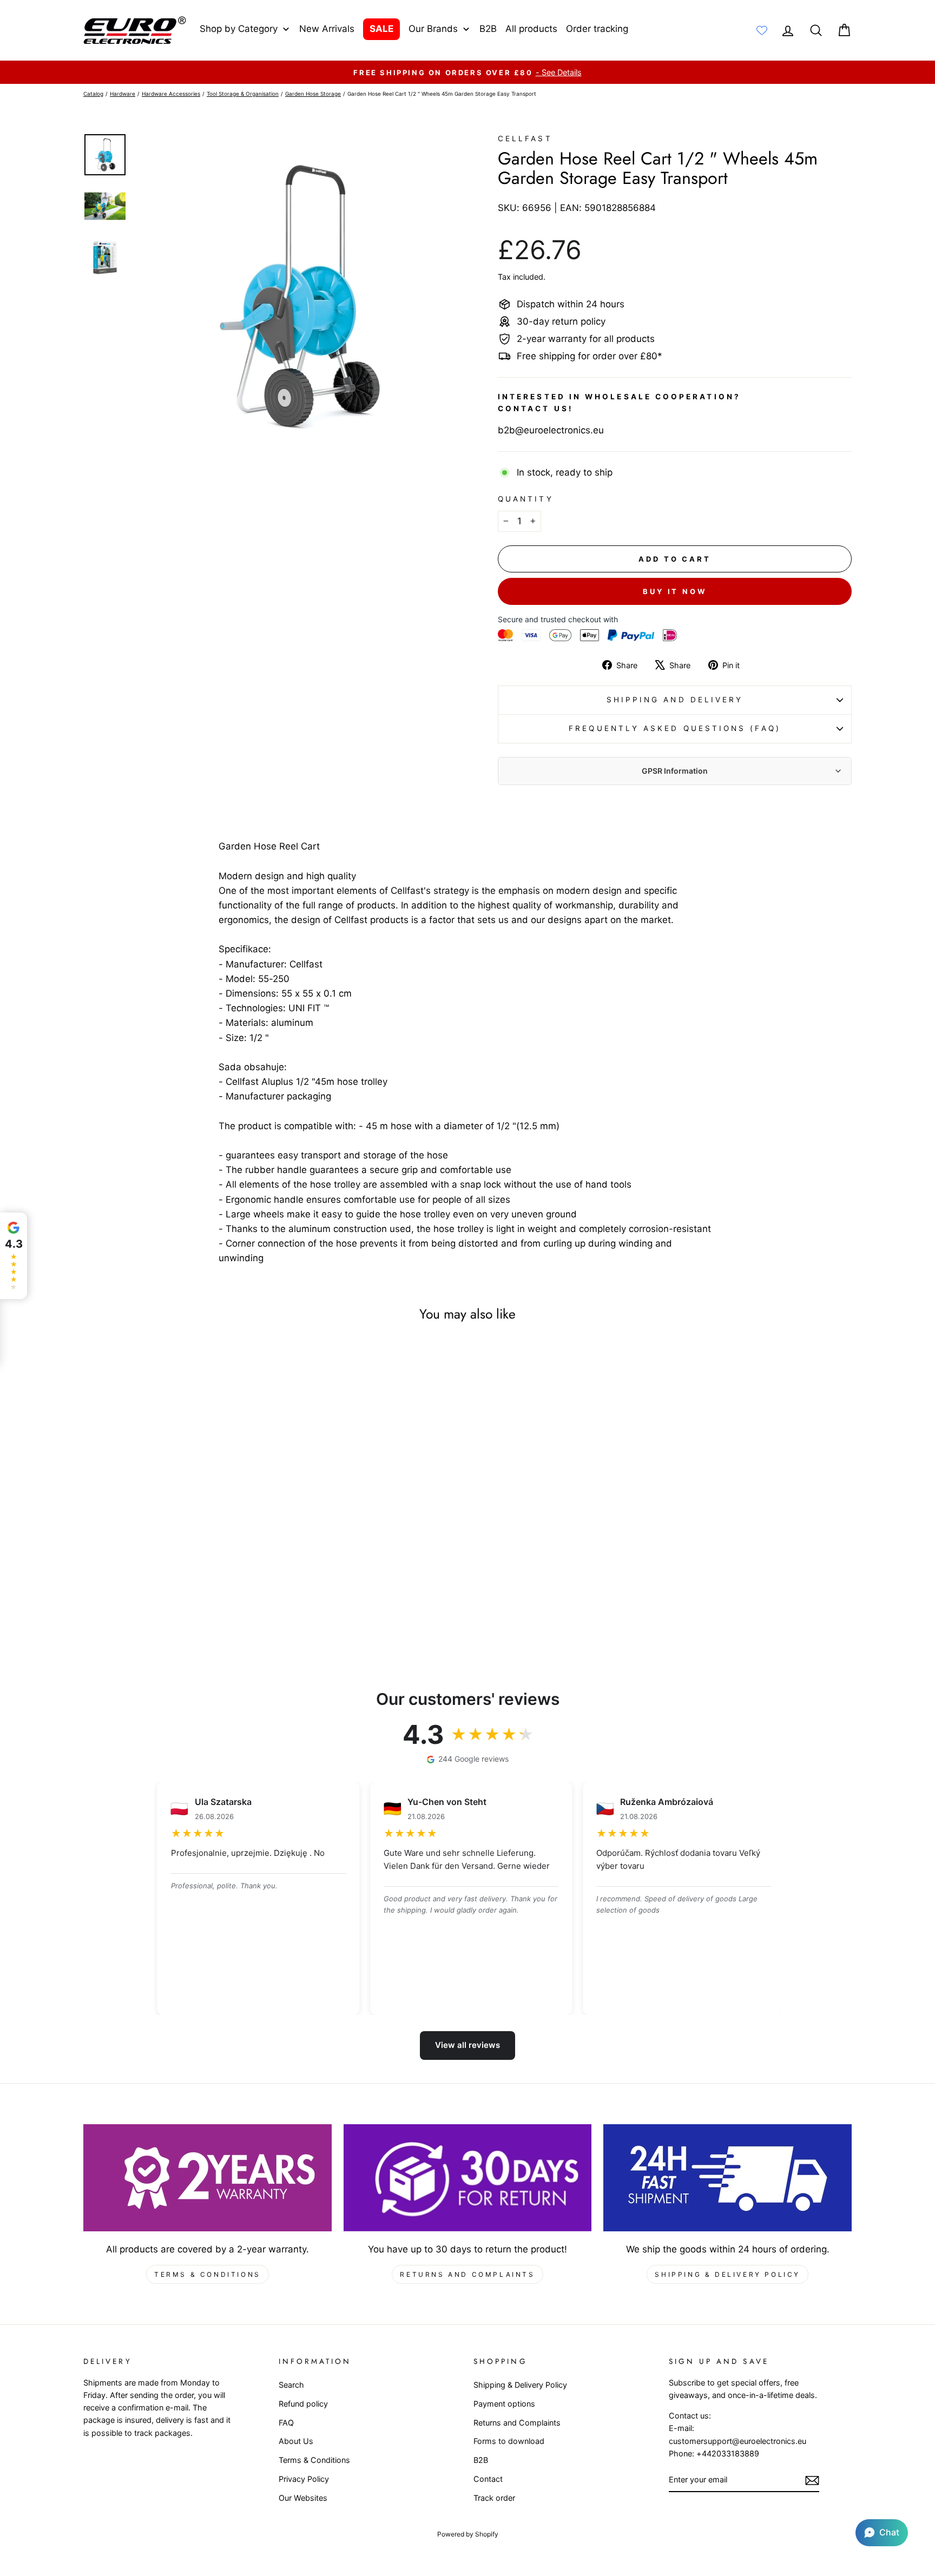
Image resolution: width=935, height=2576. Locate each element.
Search (291, 2385)
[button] (882, 2533)
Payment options (504, 2404)
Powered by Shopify (468, 2534)
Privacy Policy (304, 2479)
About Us (296, 2441)
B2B (481, 2460)
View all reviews (467, 2045)
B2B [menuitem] (488, 29)
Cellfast (525, 139)
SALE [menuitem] (381, 29)
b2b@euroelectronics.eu (551, 430)
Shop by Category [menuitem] (239, 29)
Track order (494, 2498)
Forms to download (509, 2441)
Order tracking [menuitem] (597, 29)
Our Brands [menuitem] (433, 29)
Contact (488, 2479)
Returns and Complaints (467, 2274)
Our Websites (303, 2498)
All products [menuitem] (531, 29)
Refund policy (303, 2404)
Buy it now (675, 591)
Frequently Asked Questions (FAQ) (675, 728)
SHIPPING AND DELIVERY (675, 700)
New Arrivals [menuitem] (327, 29)
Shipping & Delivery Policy (727, 2274)
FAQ (286, 2423)
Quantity (526, 499)
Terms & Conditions (208, 2274)
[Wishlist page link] (762, 30)
